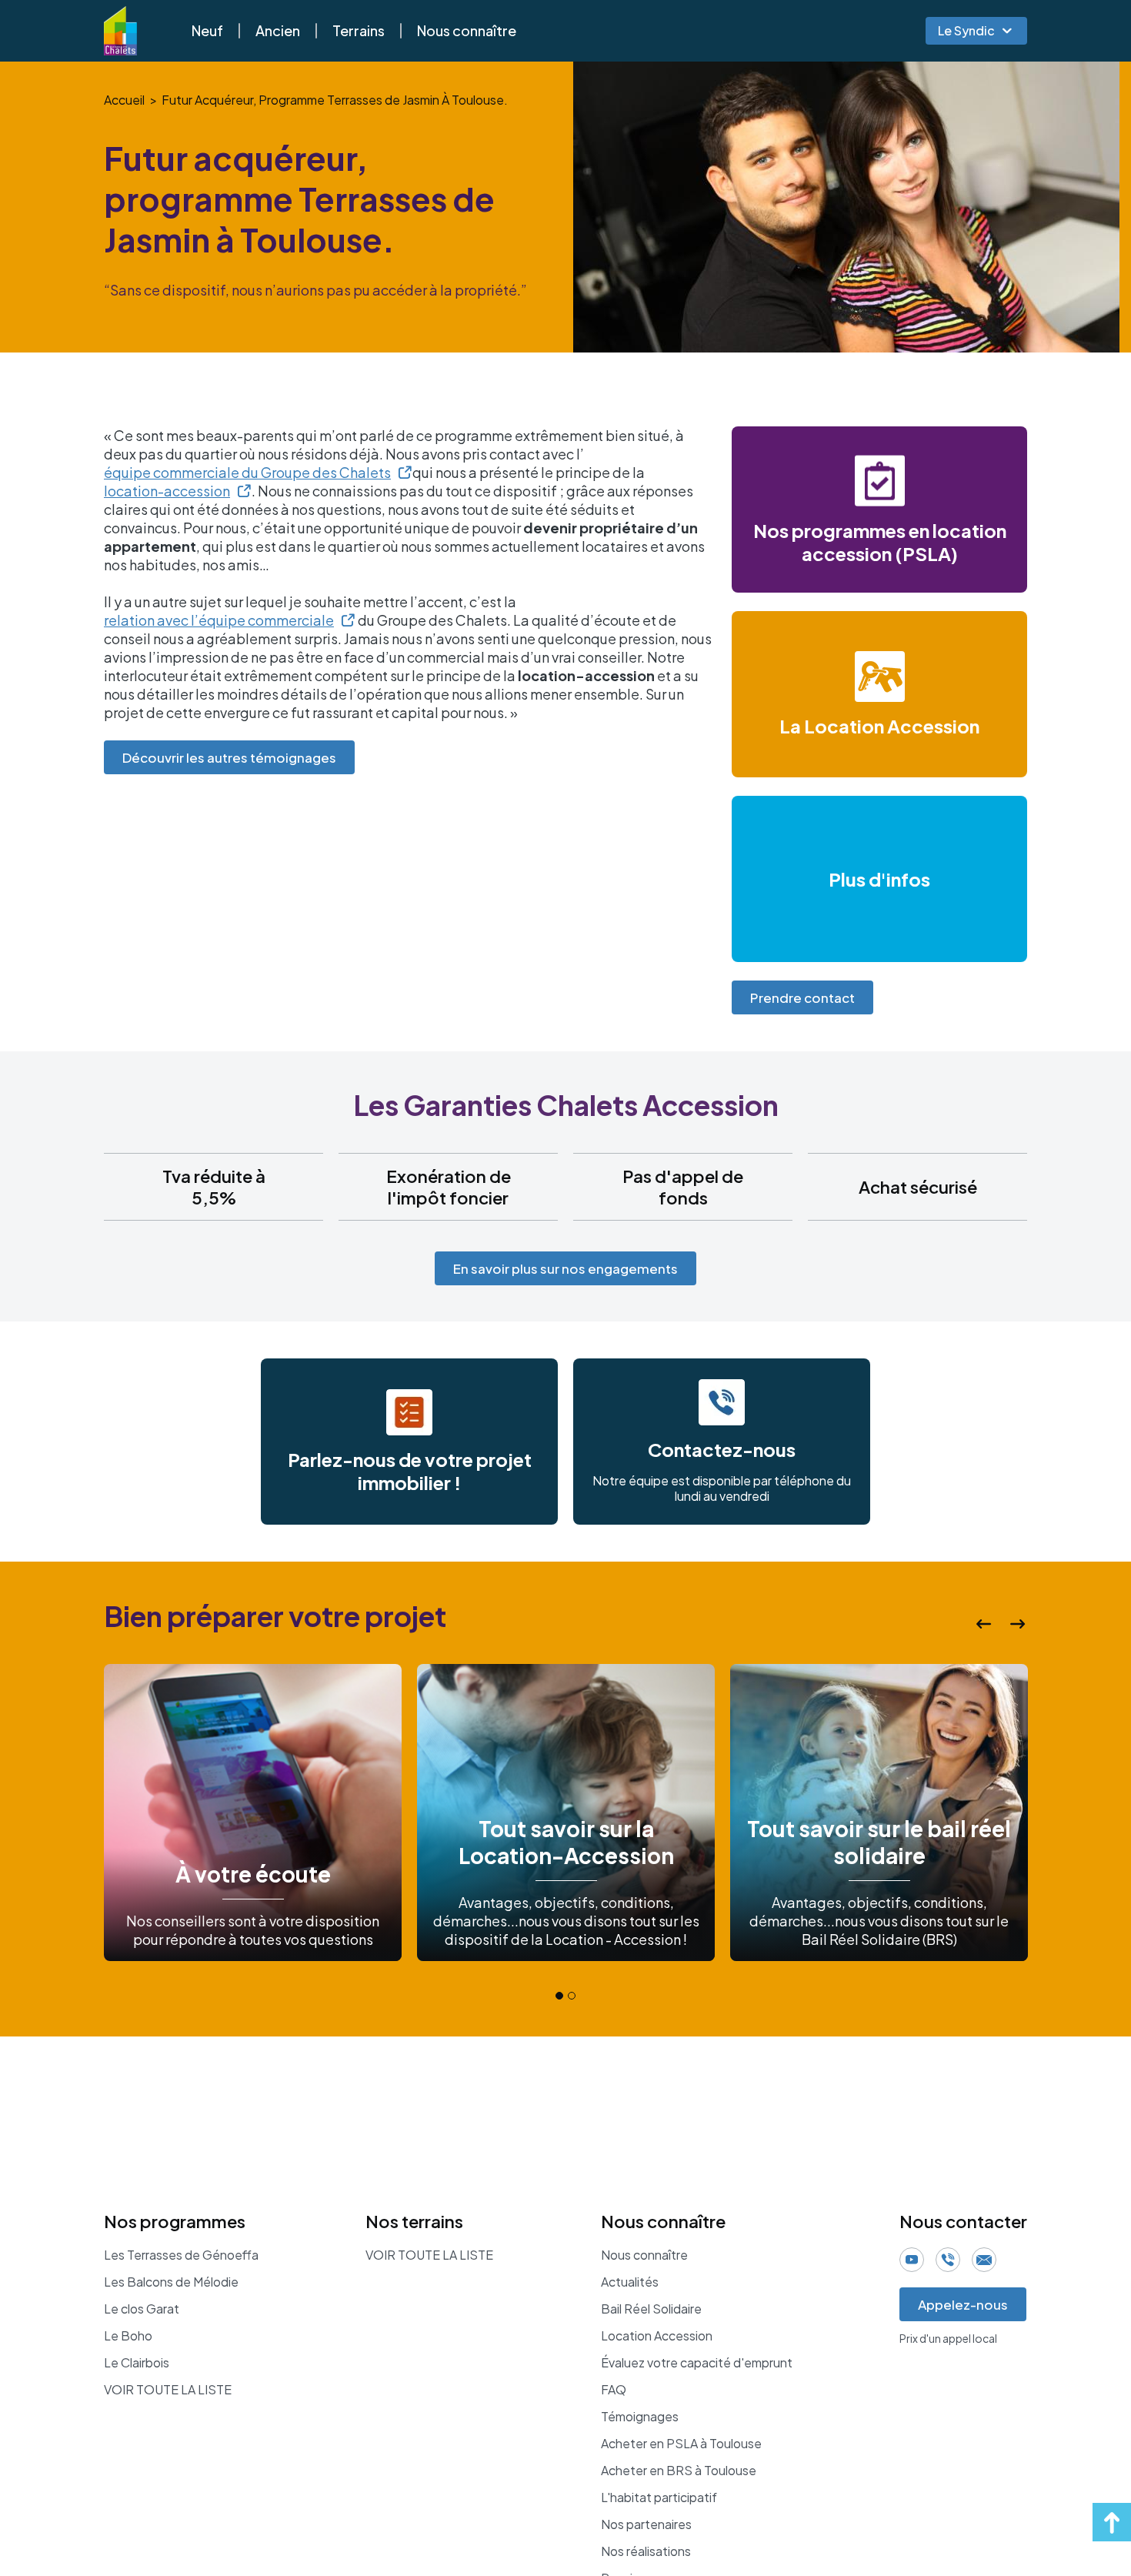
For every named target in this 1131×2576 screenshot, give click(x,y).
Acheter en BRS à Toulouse (679, 2471)
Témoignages (640, 2417)
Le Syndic (966, 30)
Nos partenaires (646, 2524)
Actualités (630, 2282)
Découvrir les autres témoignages (229, 757)
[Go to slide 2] (572, 1996)
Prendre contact (802, 997)
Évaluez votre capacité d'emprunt (697, 2363)
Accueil (124, 100)
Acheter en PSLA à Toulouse (681, 2444)
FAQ (614, 2390)
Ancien (278, 30)
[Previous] (984, 1624)
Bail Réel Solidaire (651, 2309)
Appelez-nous (963, 2304)
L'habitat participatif (659, 2497)
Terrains (359, 30)
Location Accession (657, 2336)
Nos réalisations (646, 2551)
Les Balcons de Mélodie (171, 2282)
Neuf (207, 30)
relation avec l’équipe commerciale (219, 620)
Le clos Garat (142, 2309)
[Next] (1018, 1624)
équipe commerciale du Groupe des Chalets (247, 472)
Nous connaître (467, 30)
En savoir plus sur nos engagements (565, 1268)
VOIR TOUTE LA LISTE (168, 2390)
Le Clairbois (137, 2363)
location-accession (167, 491)
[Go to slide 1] (559, 1996)
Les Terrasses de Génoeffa (181, 2255)
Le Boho (128, 2336)
